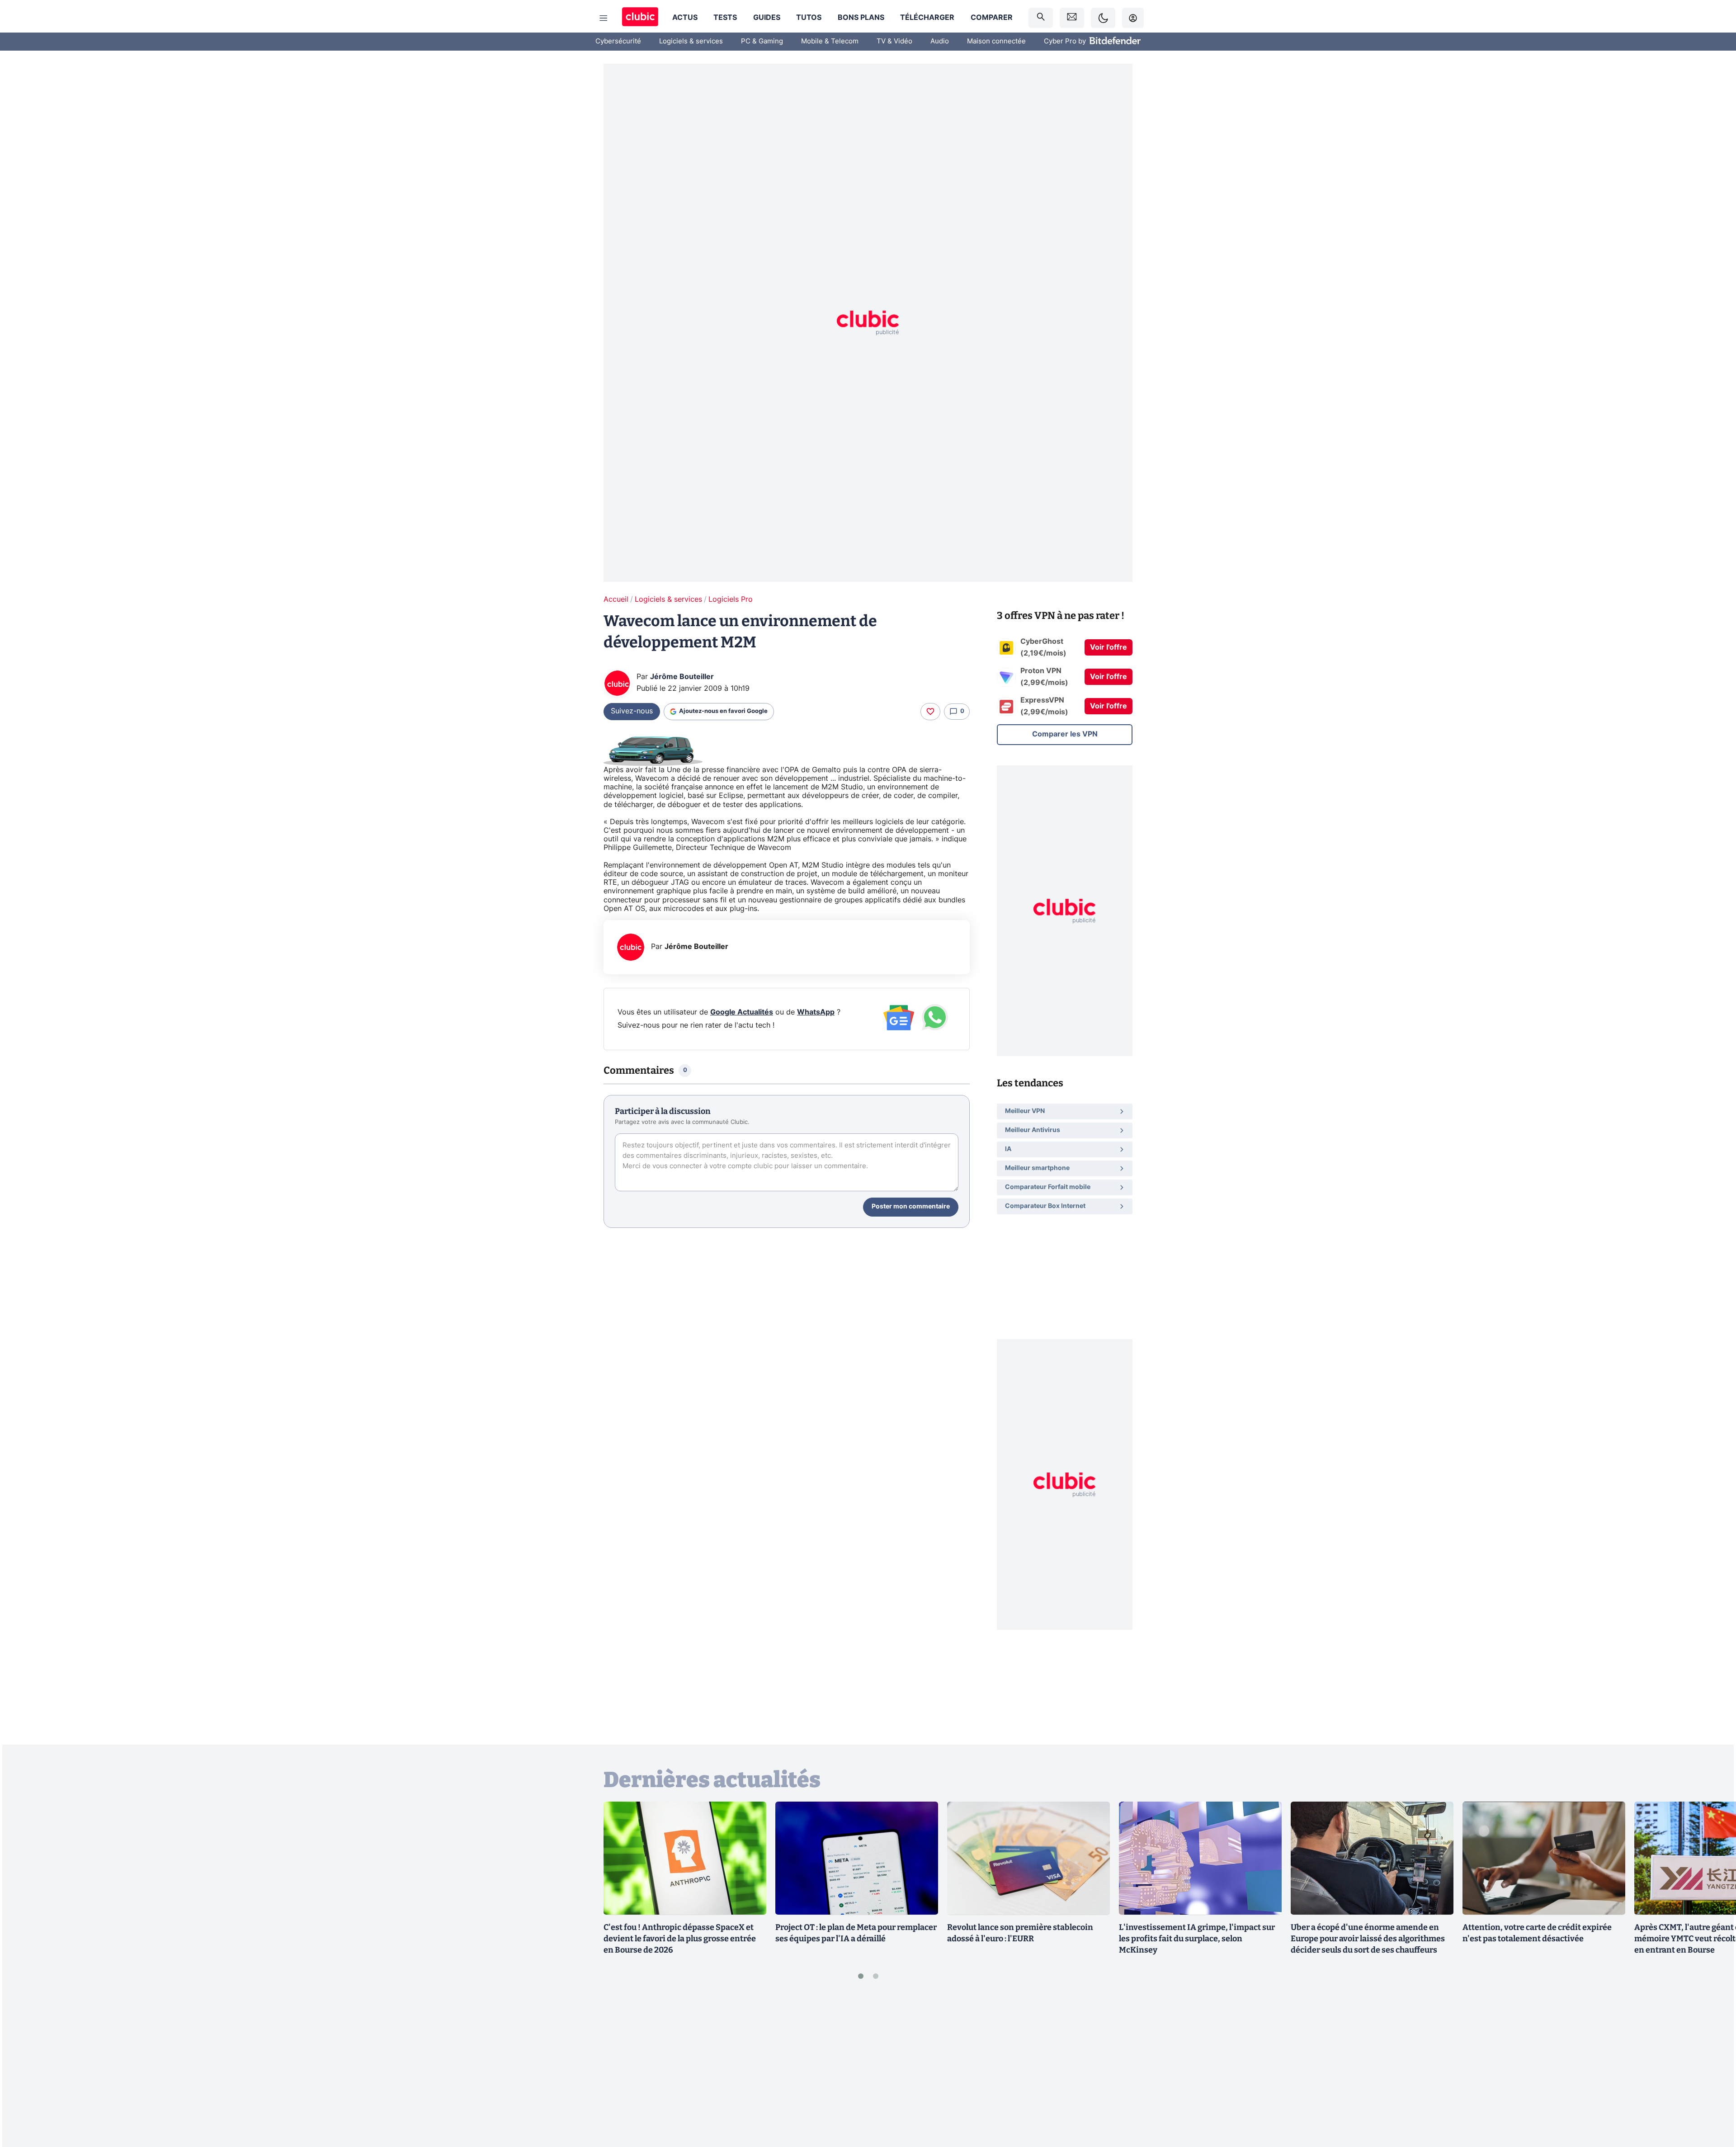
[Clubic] (640, 18)
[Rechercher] (1041, 18)
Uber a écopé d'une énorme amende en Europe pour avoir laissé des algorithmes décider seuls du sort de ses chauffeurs (1368, 1939)
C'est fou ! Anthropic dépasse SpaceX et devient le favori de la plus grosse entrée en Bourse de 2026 (680, 1939)
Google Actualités (742, 1012)
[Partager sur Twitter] (1713, 2100)
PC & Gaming (762, 41)
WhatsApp (816, 1012)
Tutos (809, 18)
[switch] (1103, 18)
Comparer (992, 18)
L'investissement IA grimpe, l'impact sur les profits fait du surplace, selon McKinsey (1197, 1939)
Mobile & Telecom (830, 41)
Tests (725, 18)
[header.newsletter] (1072, 18)
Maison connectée (996, 41)
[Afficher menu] (604, 18)
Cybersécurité (618, 41)
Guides (767, 18)
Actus (685, 18)
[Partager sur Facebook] (1713, 2069)
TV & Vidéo (894, 41)
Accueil (616, 599)
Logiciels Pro (731, 599)
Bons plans (861, 18)
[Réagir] (930, 712)
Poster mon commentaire (911, 1207)
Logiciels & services (691, 41)
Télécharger (927, 18)
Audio (940, 41)
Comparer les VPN (1065, 734)
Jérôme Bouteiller (682, 677)
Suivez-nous (632, 711)
